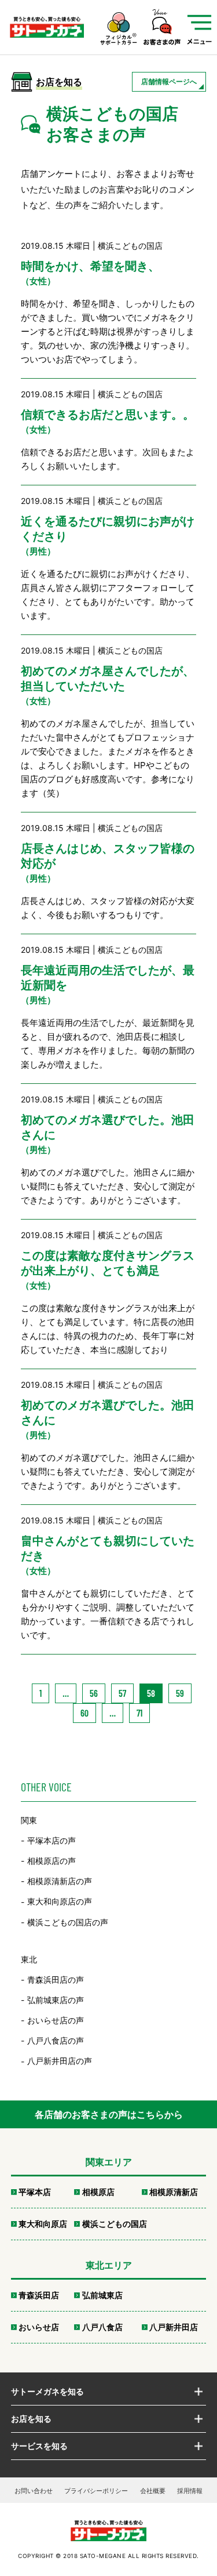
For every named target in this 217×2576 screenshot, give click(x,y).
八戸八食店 (102, 2327)
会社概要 (153, 2491)
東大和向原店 (43, 2224)
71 (139, 1713)
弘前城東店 (102, 2295)
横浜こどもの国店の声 (68, 1922)
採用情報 (190, 2491)
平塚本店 (35, 2192)
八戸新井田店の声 (60, 2061)
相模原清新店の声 (60, 1881)
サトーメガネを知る (47, 2391)
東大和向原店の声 (60, 1902)
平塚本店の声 (52, 1840)
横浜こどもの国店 (115, 2224)
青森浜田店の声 (56, 1980)
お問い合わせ (34, 2491)
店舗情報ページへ (169, 81)
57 (122, 1693)
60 (84, 1713)
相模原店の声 (52, 1861)
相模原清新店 (174, 2192)
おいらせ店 (39, 2327)
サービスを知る (39, 2446)
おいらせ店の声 (56, 2020)
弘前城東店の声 (56, 2000)
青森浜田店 (39, 2295)
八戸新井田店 (174, 2327)
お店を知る (31, 2419)
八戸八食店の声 (56, 2040)
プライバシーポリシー (96, 2491)
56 (94, 1693)
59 (180, 1693)
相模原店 (98, 2192)
